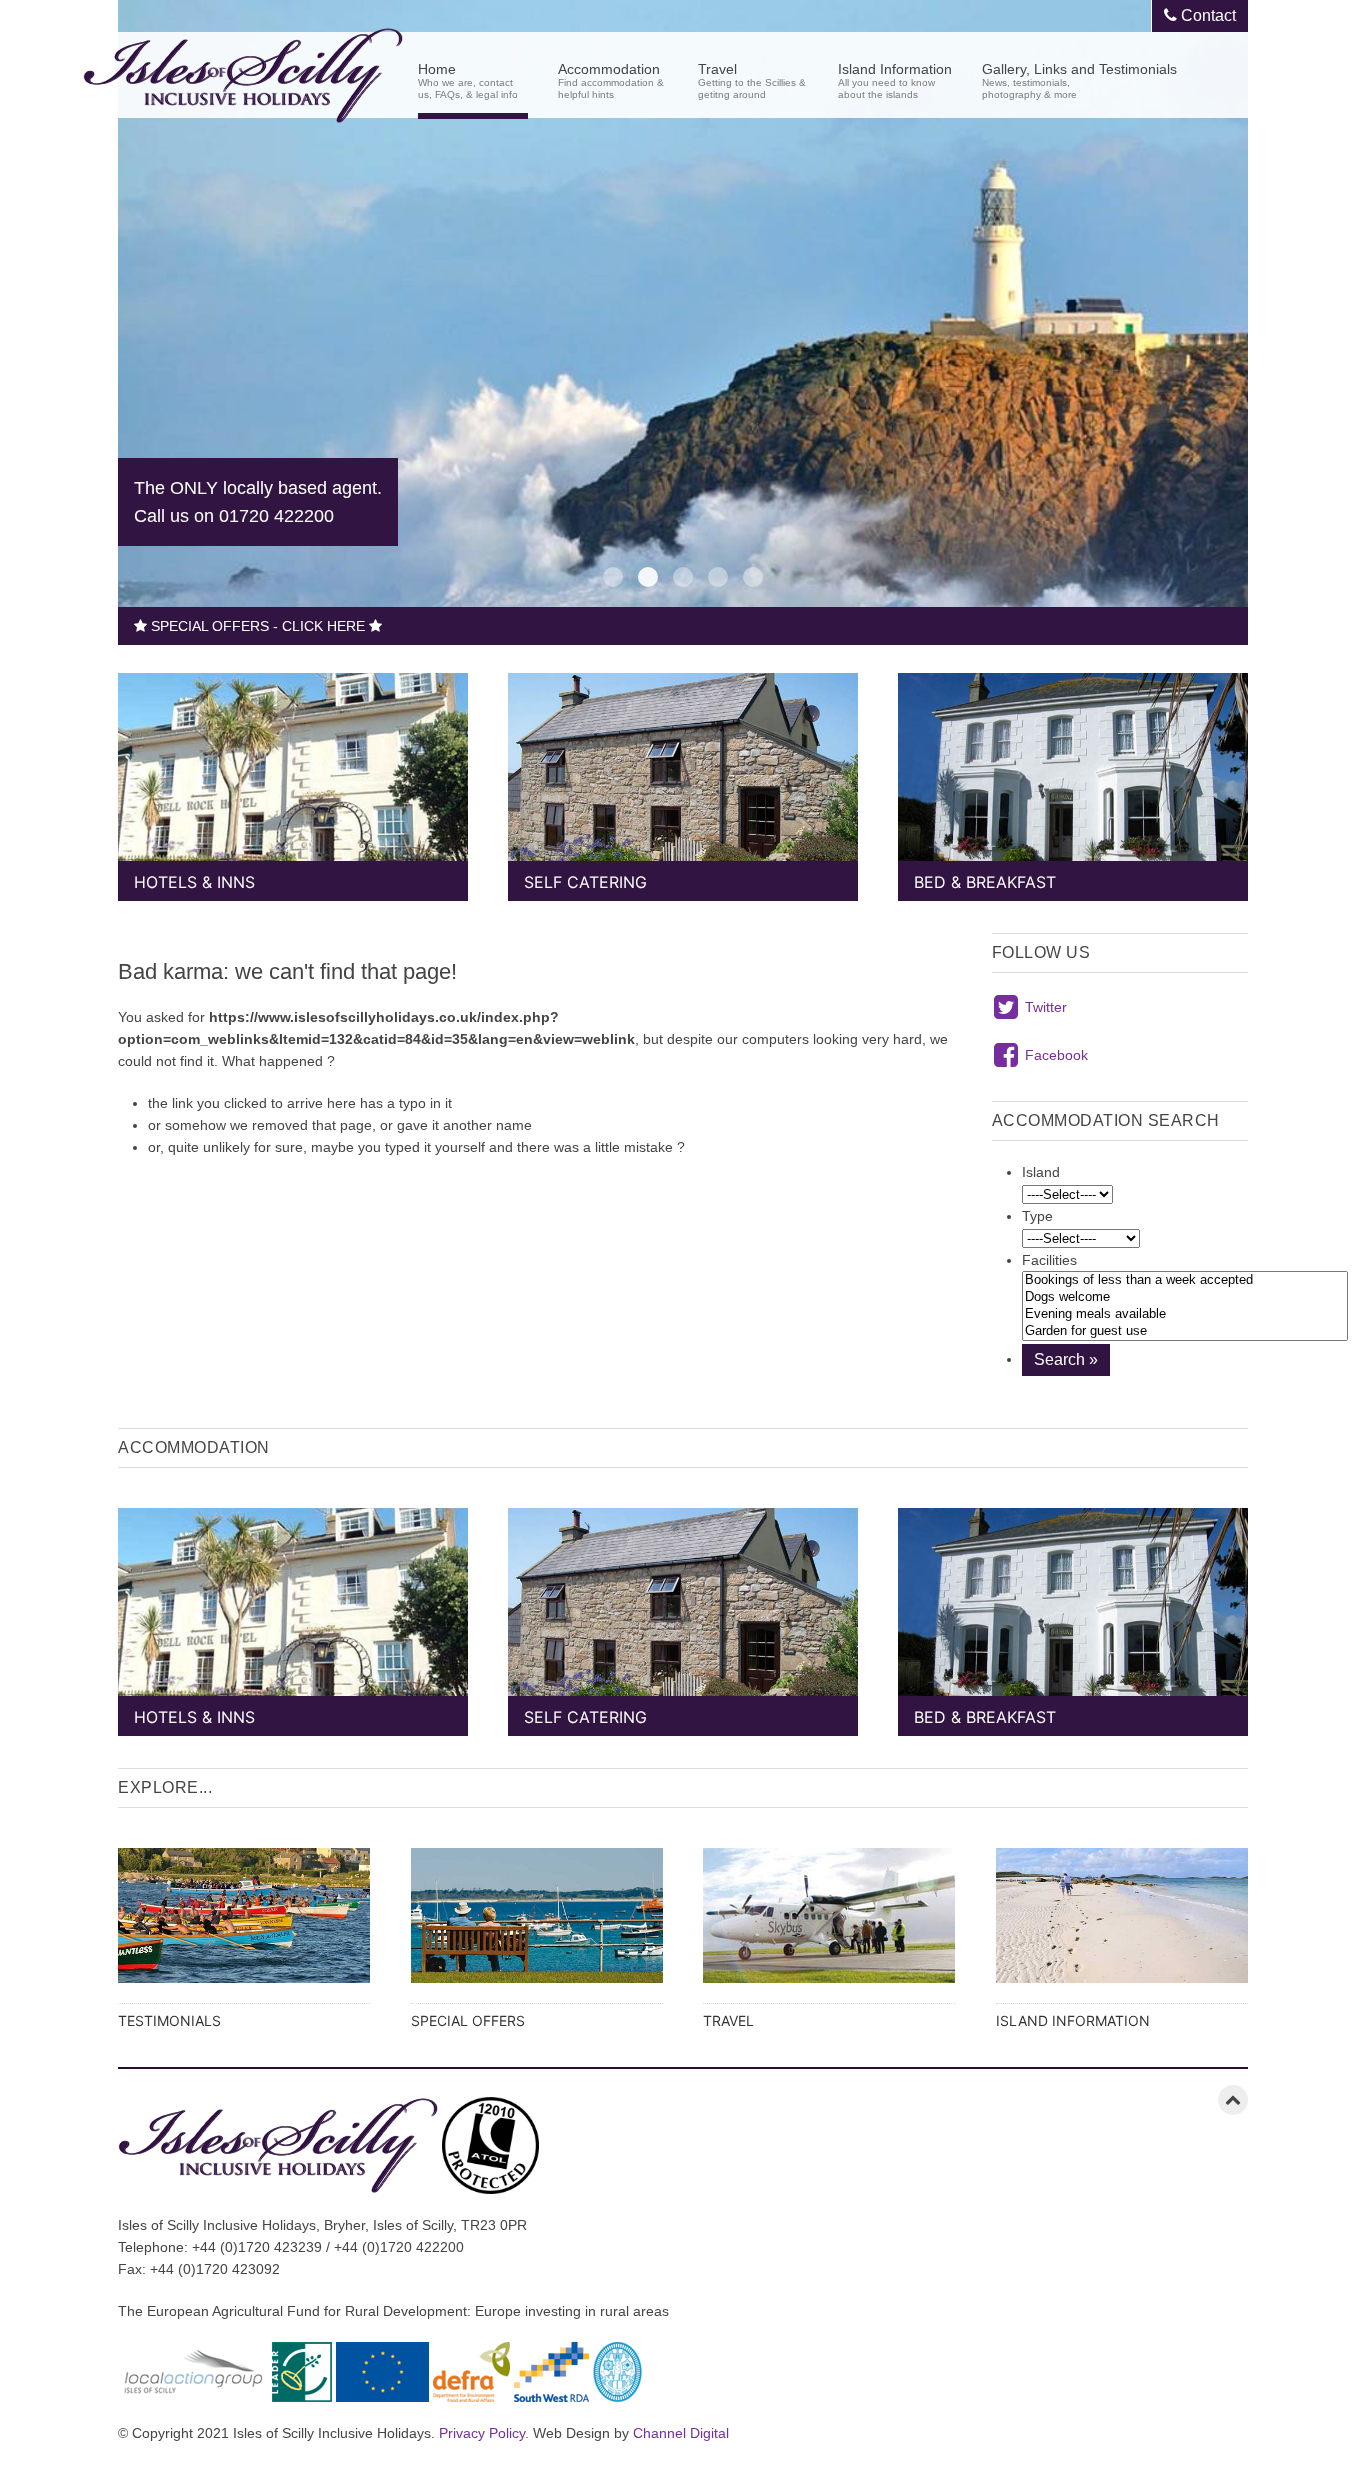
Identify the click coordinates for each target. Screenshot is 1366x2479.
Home (468, 79)
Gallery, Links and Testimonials (1079, 79)
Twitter (1046, 1007)
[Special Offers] (537, 1930)
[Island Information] (1122, 1930)
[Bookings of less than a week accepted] (1185, 1280)
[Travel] (829, 1930)
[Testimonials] (244, 1930)
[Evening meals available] (1185, 1314)
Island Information (895, 79)
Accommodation (611, 79)
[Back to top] (1233, 2100)
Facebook (1056, 1055)
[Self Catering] (683, 777)
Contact (1206, 15)
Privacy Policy (482, 2433)
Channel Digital (681, 2433)
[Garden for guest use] (1185, 1331)
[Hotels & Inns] (293, 777)
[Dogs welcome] (1185, 1297)
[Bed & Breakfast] (1073, 777)
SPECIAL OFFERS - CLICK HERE (258, 626)
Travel (752, 79)
